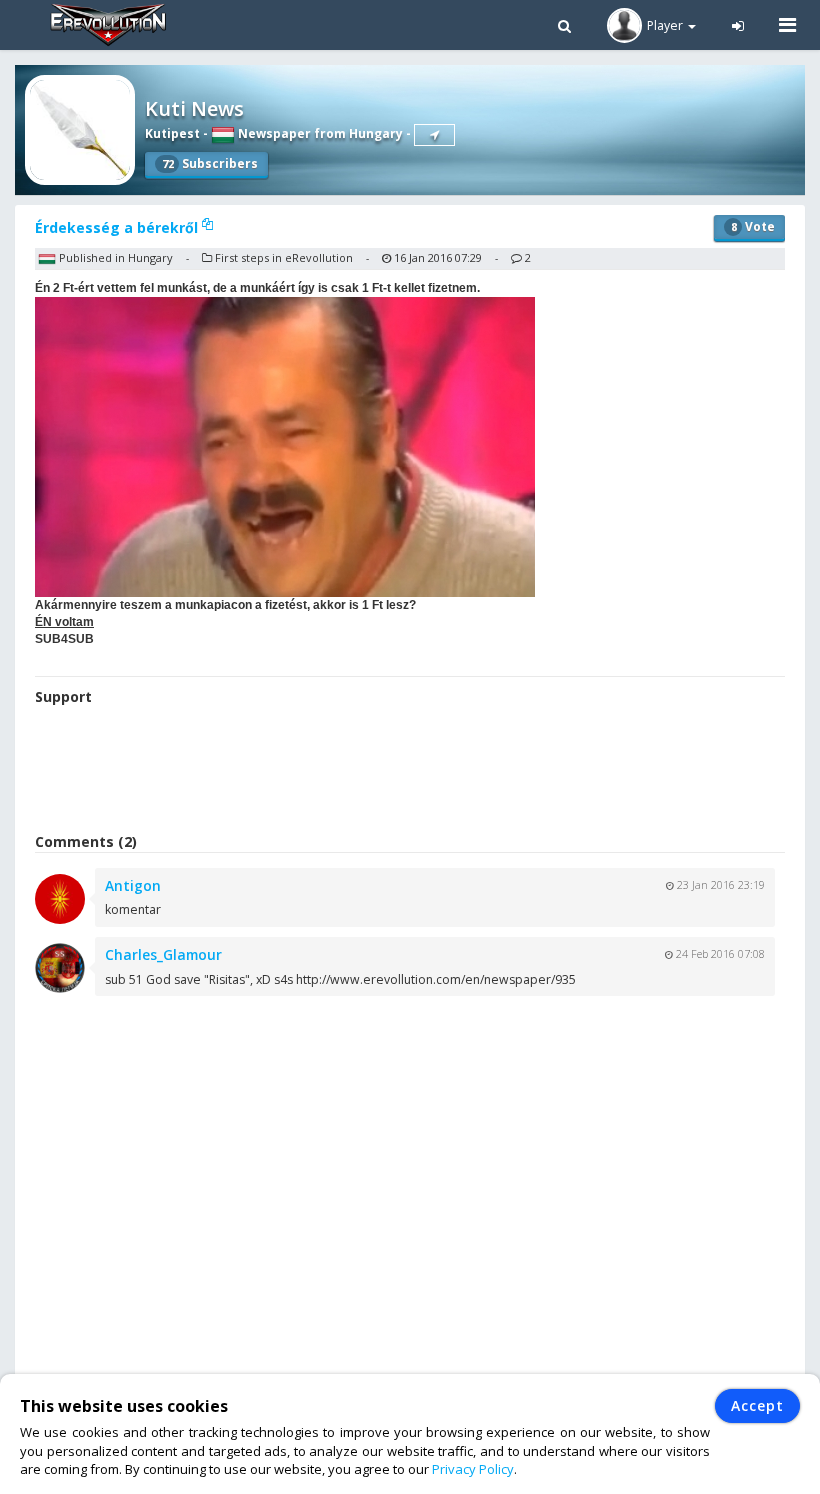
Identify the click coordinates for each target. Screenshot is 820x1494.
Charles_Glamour (163, 954)
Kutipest (172, 133)
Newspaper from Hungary (319, 133)
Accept (757, 1405)
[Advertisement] (410, 772)
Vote (753, 226)
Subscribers (210, 163)
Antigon (133, 885)
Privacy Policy (473, 1469)
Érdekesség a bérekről (118, 227)
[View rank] (434, 135)
